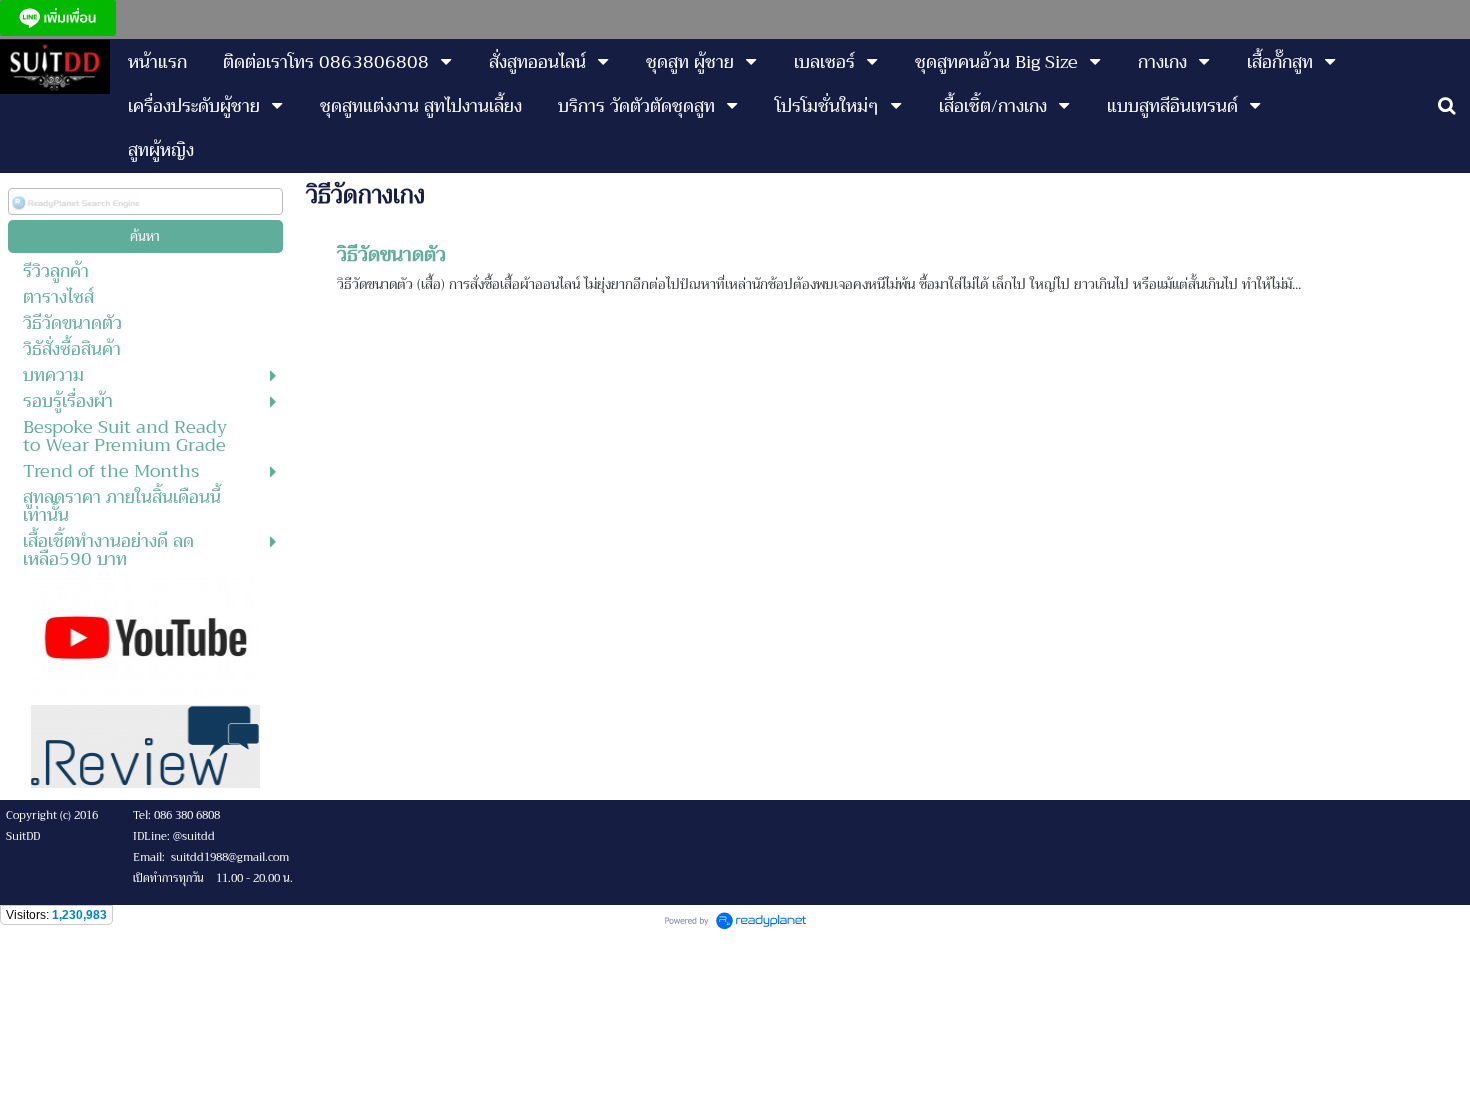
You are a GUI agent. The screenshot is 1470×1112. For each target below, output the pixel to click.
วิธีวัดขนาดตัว (391, 254)
